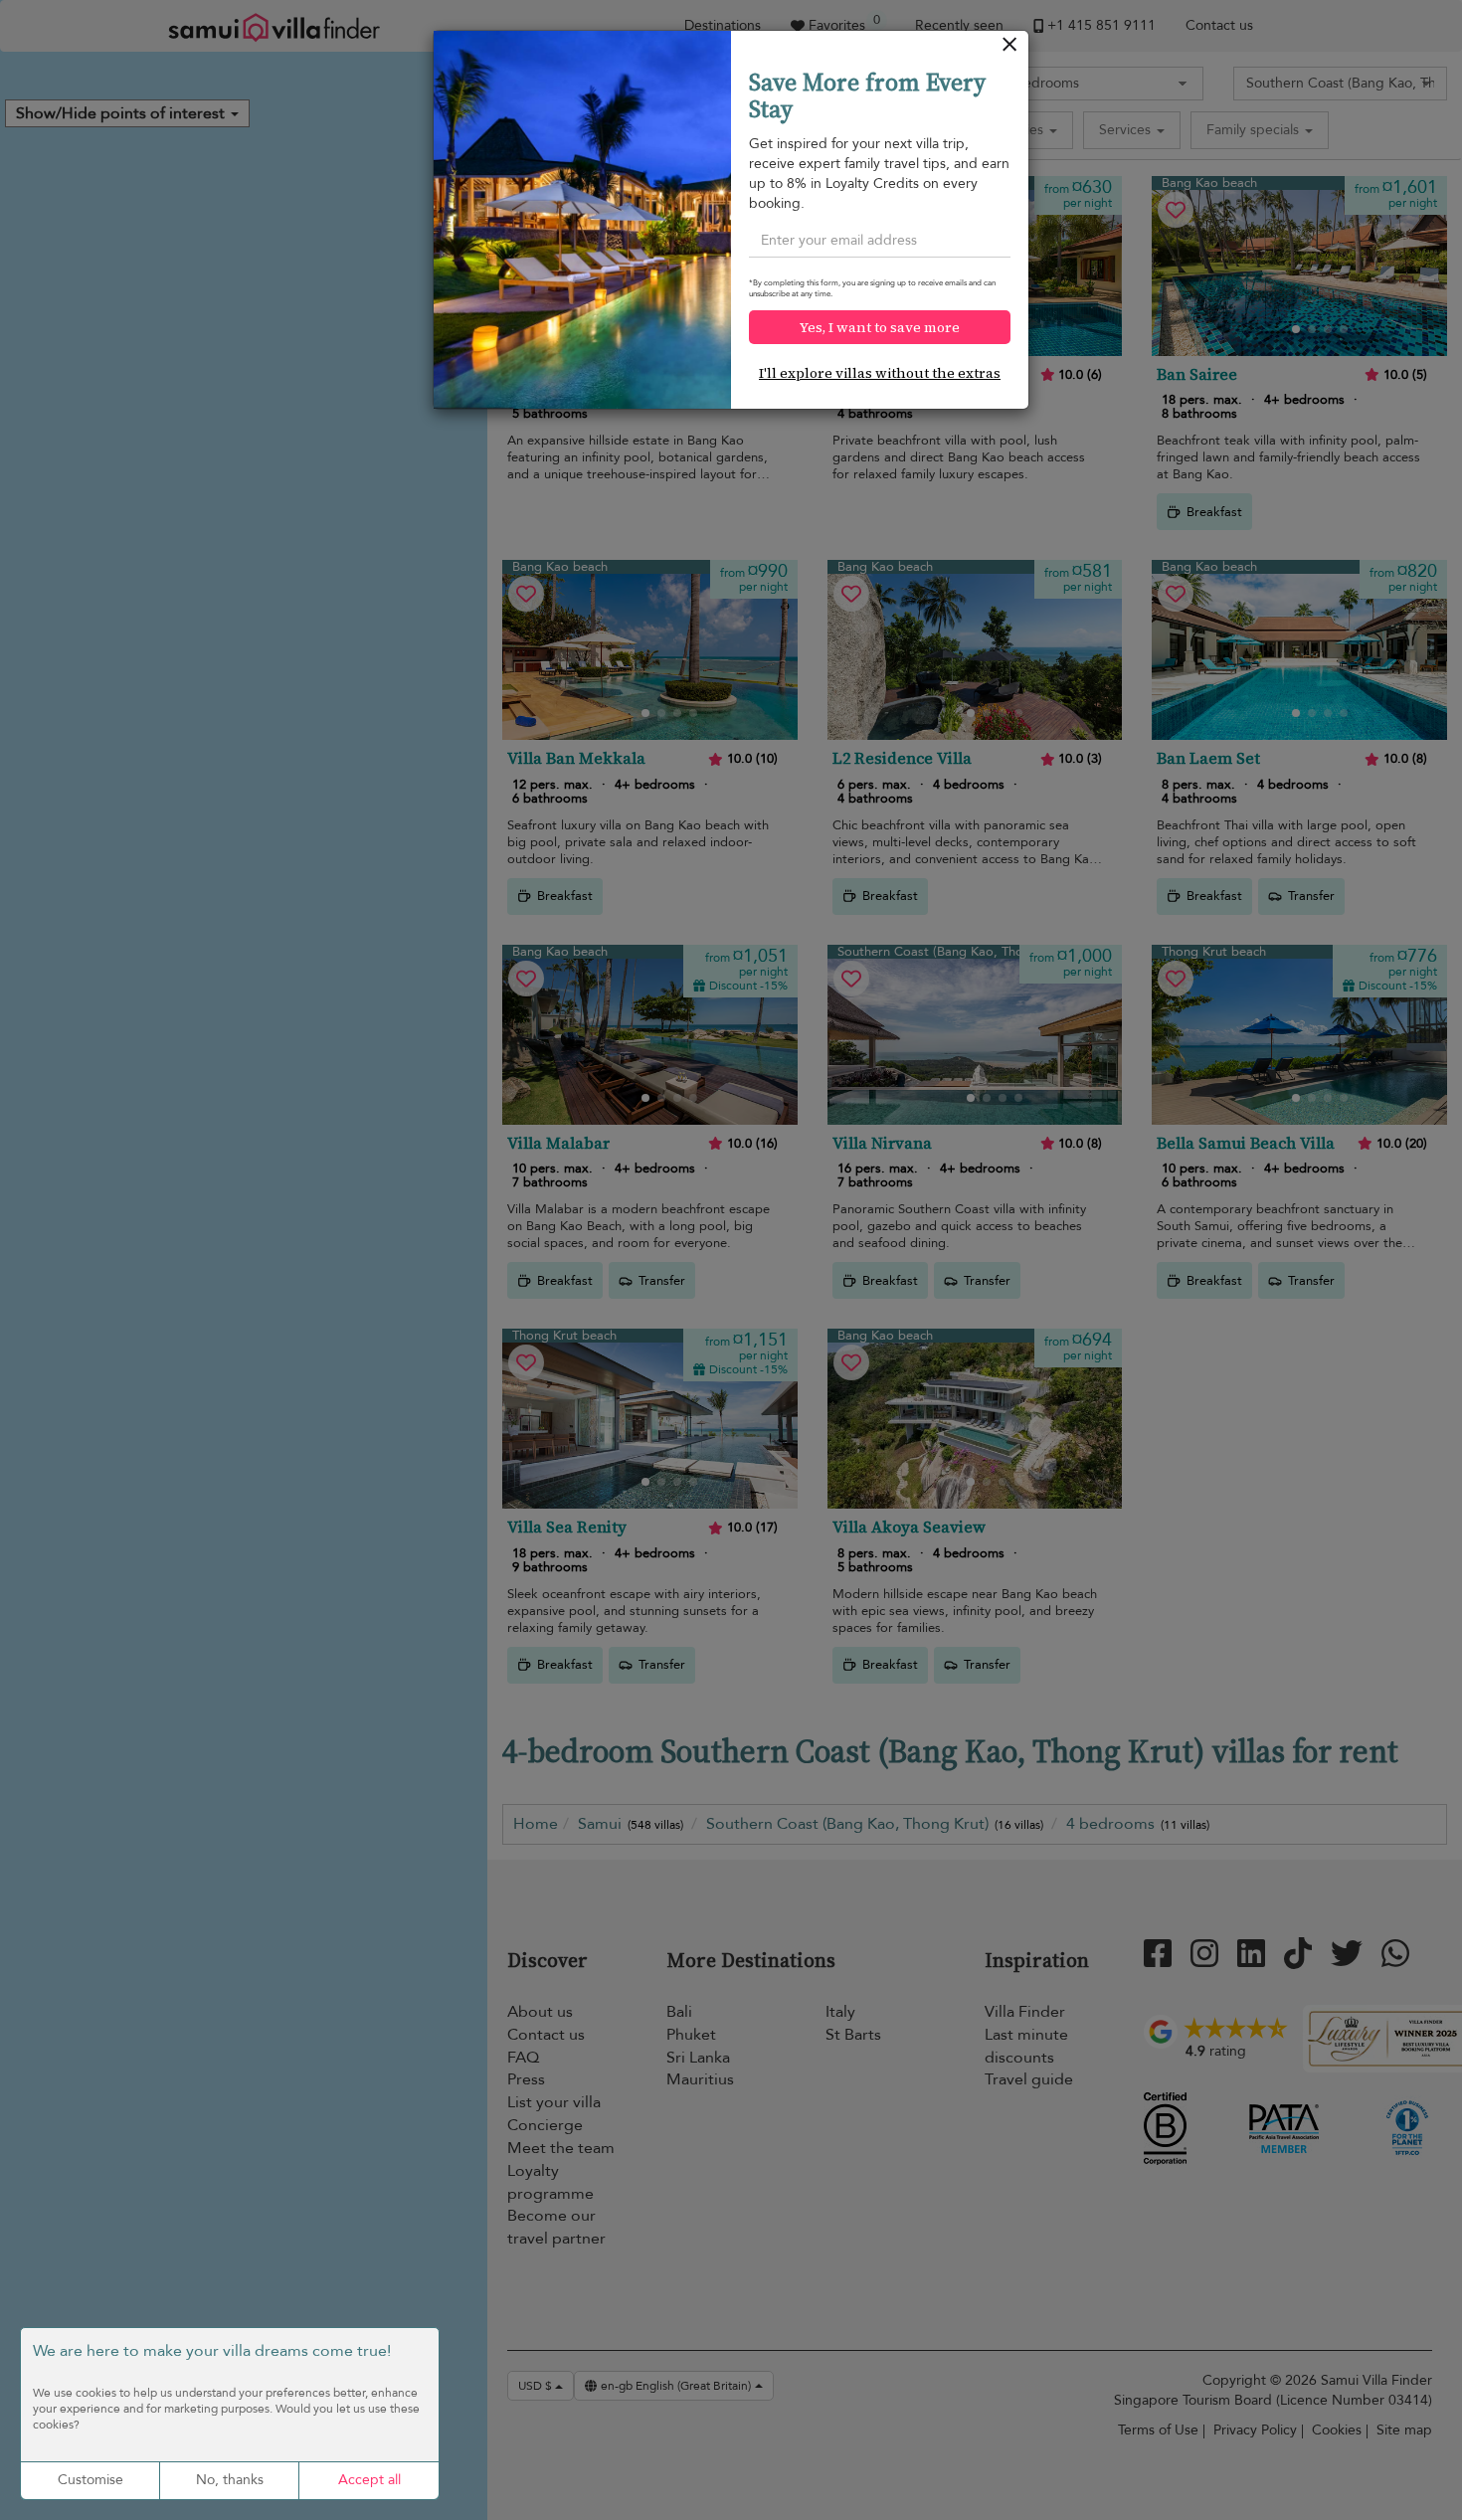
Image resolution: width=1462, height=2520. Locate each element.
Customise (91, 2480)
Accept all (369, 2480)
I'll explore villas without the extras (880, 373)
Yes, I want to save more (880, 327)
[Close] (1010, 49)
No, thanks (230, 2480)
